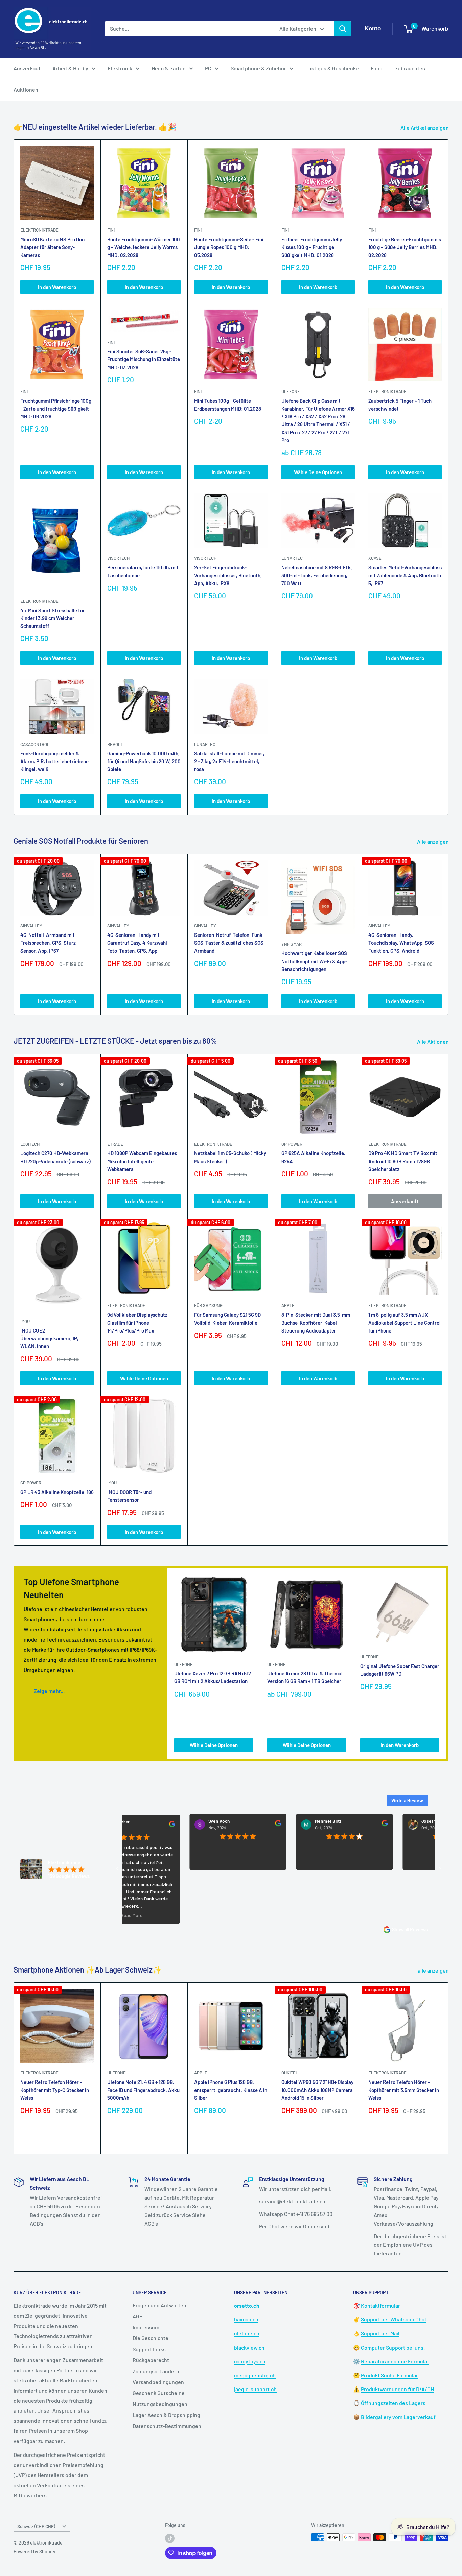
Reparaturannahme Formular (395, 2361)
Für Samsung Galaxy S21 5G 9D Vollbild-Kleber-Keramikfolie (227, 1318)
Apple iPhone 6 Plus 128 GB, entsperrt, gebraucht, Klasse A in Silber (231, 2090)
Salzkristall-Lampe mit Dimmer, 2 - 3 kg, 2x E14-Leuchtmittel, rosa (229, 761)
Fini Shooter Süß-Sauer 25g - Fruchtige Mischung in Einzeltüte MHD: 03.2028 (144, 359)
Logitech (30, 1144)
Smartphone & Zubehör (258, 68)
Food (377, 68)
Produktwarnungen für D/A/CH (397, 2389)
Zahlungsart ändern (156, 2371)
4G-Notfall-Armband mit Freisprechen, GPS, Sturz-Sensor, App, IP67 (49, 943)
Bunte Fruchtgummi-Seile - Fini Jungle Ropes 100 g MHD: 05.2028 (229, 247)
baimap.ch (246, 2319)
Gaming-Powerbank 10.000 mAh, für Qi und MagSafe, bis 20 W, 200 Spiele (144, 761)
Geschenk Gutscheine (159, 2393)
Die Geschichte (151, 2338)
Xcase (375, 558)
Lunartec (292, 558)
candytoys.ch (250, 2361)
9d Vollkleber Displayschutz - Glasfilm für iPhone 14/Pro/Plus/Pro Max (139, 1323)
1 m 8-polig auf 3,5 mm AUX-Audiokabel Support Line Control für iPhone (405, 1323)
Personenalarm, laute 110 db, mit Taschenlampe (143, 571)
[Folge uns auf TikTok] (170, 2538)
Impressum (146, 2327)
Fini (111, 230)
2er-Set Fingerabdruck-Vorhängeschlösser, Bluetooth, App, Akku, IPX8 (228, 575)
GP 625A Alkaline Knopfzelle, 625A (313, 1157)
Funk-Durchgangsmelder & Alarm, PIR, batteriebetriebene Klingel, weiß (54, 761)
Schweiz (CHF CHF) (36, 2526)
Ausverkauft (405, 1201)
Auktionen (26, 90)
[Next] (449, 934)
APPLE (288, 1305)
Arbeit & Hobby (70, 68)
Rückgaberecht (151, 2360)
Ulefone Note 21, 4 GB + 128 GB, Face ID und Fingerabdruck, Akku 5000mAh (143, 2090)
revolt (115, 744)
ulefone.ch (247, 2333)
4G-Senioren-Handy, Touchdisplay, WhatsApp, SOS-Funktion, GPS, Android (402, 943)
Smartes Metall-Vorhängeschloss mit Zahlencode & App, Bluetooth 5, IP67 (405, 575)
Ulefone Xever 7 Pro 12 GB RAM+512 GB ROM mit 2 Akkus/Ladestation (213, 1677)
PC (208, 68)
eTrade (115, 1144)
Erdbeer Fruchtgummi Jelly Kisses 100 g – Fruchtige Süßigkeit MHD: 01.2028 (312, 247)
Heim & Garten (169, 68)
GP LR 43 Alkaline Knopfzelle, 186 (57, 1492)
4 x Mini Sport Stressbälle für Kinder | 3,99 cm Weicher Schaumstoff (53, 618)
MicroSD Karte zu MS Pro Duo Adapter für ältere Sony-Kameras (52, 247)
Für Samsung (208, 1305)
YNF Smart (293, 944)
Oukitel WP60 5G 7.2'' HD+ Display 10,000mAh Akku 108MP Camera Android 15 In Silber (317, 2090)
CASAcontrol (35, 744)
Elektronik (120, 68)
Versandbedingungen (158, 2382)
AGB (138, 2316)
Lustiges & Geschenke (332, 68)
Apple (201, 2073)
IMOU (25, 1321)
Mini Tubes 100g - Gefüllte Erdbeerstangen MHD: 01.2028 (228, 405)
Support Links (149, 2349)
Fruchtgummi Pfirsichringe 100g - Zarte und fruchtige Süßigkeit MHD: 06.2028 (56, 409)
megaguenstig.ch (255, 2375)
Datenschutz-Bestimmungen (167, 2426)
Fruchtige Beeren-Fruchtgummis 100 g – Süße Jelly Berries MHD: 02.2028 (405, 247)
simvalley (31, 926)
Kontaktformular (380, 2305)
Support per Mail (380, 2333)
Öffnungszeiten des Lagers (393, 2403)
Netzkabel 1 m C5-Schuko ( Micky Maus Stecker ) (230, 1157)
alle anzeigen (434, 1970)
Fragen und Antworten (159, 2305)
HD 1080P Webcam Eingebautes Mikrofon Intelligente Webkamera (142, 1161)
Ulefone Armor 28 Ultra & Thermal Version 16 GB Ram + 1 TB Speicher (305, 1677)
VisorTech (118, 558)
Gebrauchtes (410, 68)
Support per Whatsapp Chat (394, 2319)
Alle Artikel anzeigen (425, 127)
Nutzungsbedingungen (160, 2404)
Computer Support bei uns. (393, 2347)
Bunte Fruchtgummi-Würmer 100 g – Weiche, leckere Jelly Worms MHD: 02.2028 (144, 247)
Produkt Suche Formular (389, 2375)
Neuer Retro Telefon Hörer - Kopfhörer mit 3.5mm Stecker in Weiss (404, 2090)
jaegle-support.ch (255, 2389)
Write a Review (407, 1800)
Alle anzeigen (433, 842)
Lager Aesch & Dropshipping (166, 2415)
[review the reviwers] (227, 1825)
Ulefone (291, 391)
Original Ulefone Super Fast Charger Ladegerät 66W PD (400, 1670)
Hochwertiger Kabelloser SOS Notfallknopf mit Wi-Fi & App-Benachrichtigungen (314, 961)
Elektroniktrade (213, 1144)
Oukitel (290, 2073)
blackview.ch (249, 2347)
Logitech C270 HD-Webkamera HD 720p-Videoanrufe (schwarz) (55, 1157)
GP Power (292, 1144)
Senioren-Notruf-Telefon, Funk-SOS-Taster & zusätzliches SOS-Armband (230, 943)
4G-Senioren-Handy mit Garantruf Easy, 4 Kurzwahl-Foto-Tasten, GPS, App (138, 943)
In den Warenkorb (57, 287)
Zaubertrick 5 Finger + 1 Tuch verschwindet (400, 405)
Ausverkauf (27, 68)
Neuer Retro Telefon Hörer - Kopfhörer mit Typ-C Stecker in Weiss (55, 2090)
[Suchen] (343, 29)
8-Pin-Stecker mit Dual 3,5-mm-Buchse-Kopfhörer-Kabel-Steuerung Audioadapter (317, 1323)
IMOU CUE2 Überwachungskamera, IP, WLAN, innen (49, 1338)
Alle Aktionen (433, 1042)
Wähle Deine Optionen (318, 472)
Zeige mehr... (49, 1691)
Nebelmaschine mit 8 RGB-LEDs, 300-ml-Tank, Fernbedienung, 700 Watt (317, 575)
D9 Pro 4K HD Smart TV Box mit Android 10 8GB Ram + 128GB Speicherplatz (403, 1161)
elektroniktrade (39, 230)
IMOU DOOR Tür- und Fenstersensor (129, 1496)
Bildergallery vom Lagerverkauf (398, 2417)
